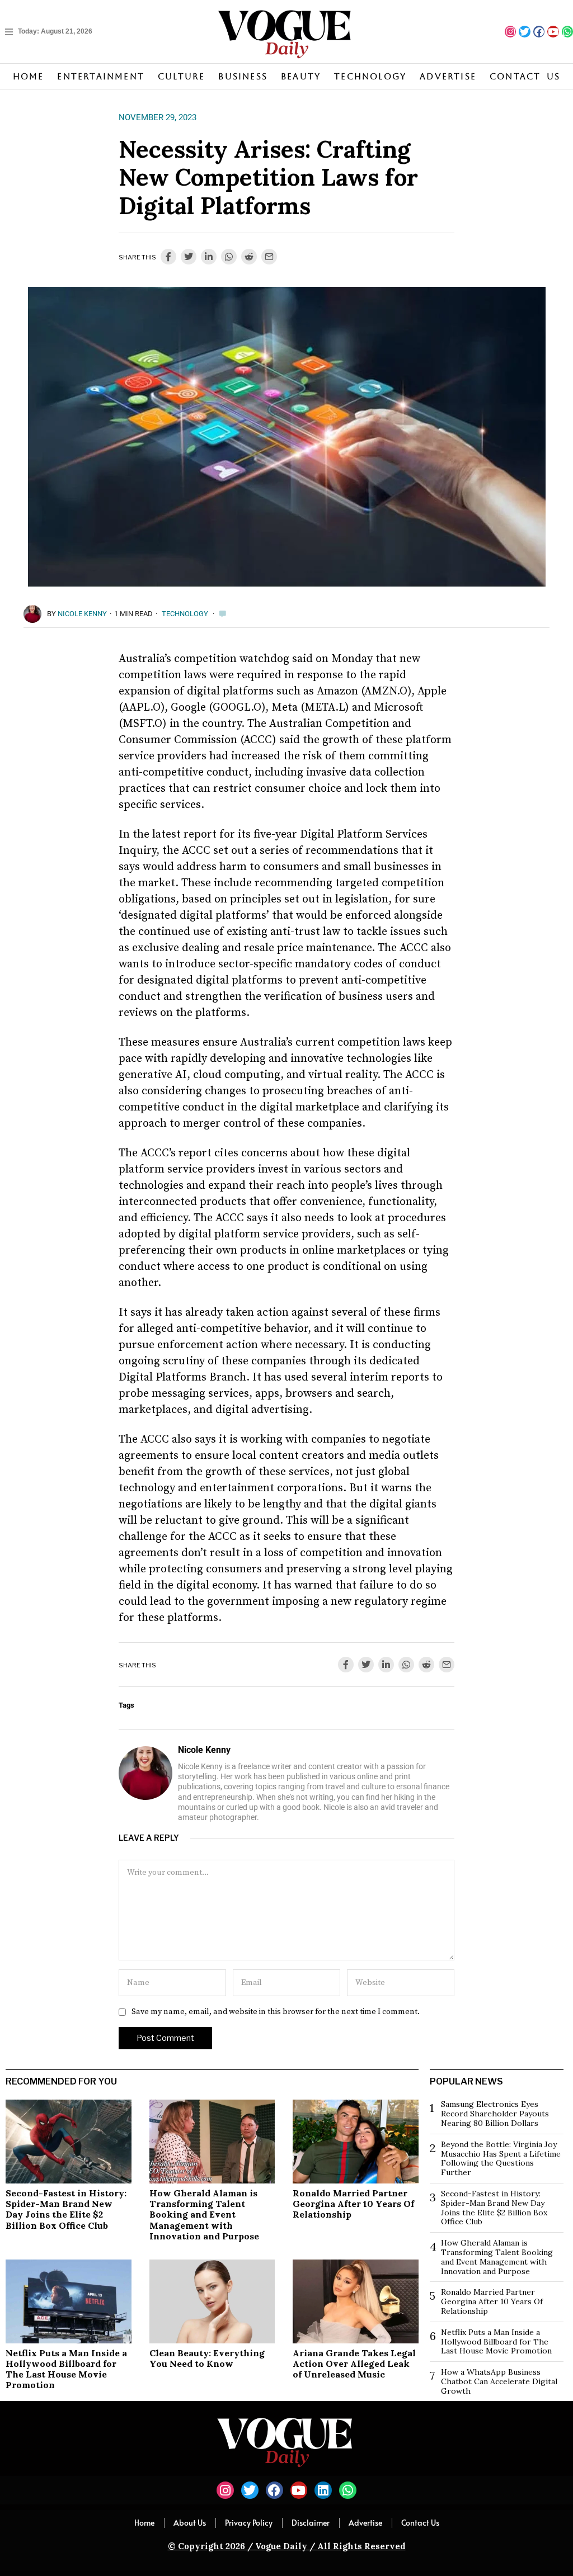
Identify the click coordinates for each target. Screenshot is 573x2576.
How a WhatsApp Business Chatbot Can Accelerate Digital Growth (499, 2381)
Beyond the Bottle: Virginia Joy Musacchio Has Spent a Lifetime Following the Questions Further (501, 2158)
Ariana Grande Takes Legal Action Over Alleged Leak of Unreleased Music (354, 2364)
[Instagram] (510, 31)
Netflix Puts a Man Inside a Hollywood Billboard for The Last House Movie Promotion (66, 2369)
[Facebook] (539, 31)
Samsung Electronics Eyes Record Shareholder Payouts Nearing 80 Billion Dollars (495, 2114)
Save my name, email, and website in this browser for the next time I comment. (276, 2012)
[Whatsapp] (567, 31)
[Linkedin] (323, 2490)
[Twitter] (524, 31)
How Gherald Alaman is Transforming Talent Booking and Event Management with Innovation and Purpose (204, 2215)
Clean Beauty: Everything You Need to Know (207, 2358)
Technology (185, 614)
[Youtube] (553, 31)
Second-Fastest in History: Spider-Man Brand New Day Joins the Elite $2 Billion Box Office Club (66, 2209)
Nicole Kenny (82, 614)
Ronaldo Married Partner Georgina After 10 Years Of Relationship (353, 2204)
